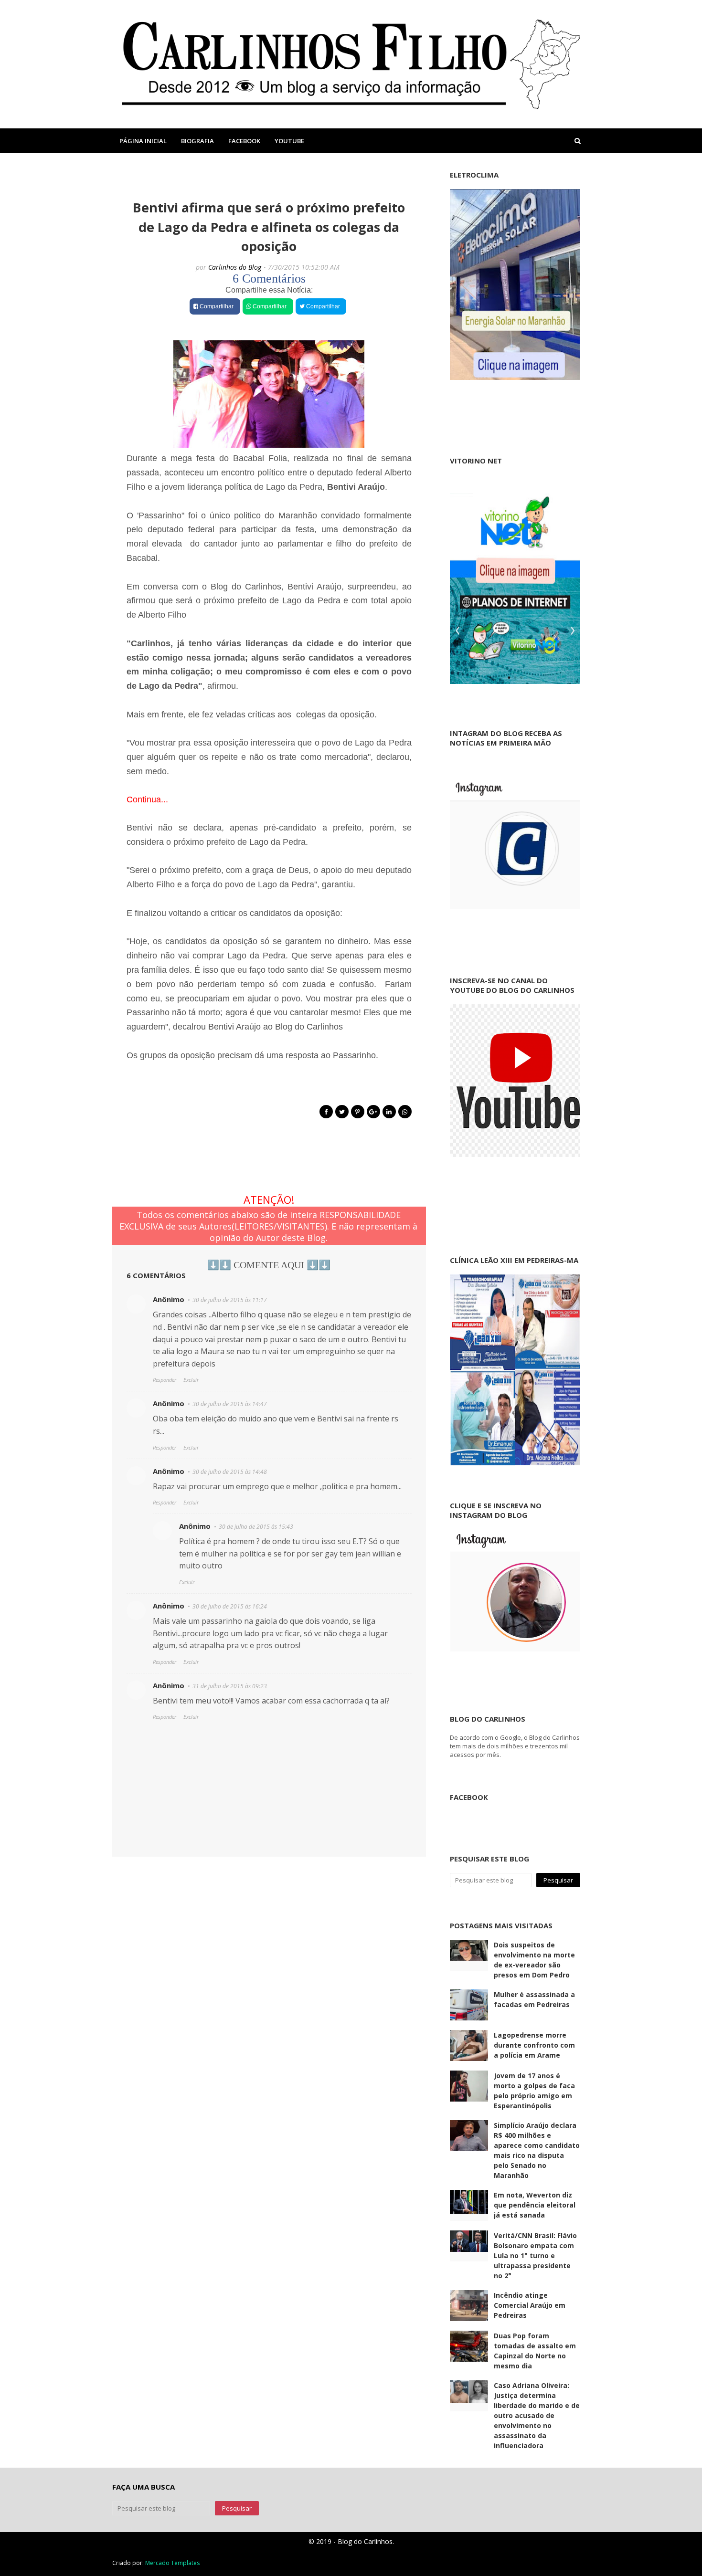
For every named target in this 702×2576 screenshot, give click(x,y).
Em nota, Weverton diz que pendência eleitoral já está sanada (535, 2205)
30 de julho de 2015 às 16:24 (230, 1606)
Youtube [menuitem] (289, 141)
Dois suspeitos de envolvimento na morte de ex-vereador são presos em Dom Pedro (534, 1960)
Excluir (191, 1380)
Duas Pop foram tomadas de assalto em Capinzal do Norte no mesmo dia (535, 2351)
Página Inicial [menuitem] (143, 141)
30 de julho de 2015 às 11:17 (230, 1300)
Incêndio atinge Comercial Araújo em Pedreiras (530, 2305)
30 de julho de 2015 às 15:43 (256, 1527)
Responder (165, 1380)
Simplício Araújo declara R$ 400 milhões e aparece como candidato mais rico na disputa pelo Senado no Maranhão (537, 2150)
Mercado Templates (172, 2563)
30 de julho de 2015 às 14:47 (230, 1404)
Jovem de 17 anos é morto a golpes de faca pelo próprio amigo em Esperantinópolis (534, 2091)
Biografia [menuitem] (197, 141)
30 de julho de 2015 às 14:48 (230, 1472)
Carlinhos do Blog (235, 267)
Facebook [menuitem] (244, 141)
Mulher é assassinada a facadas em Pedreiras (534, 1999)
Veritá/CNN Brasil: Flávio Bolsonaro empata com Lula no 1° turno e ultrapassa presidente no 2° (535, 2255)
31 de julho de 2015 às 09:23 (230, 1686)
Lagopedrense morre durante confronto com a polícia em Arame (534, 2045)
